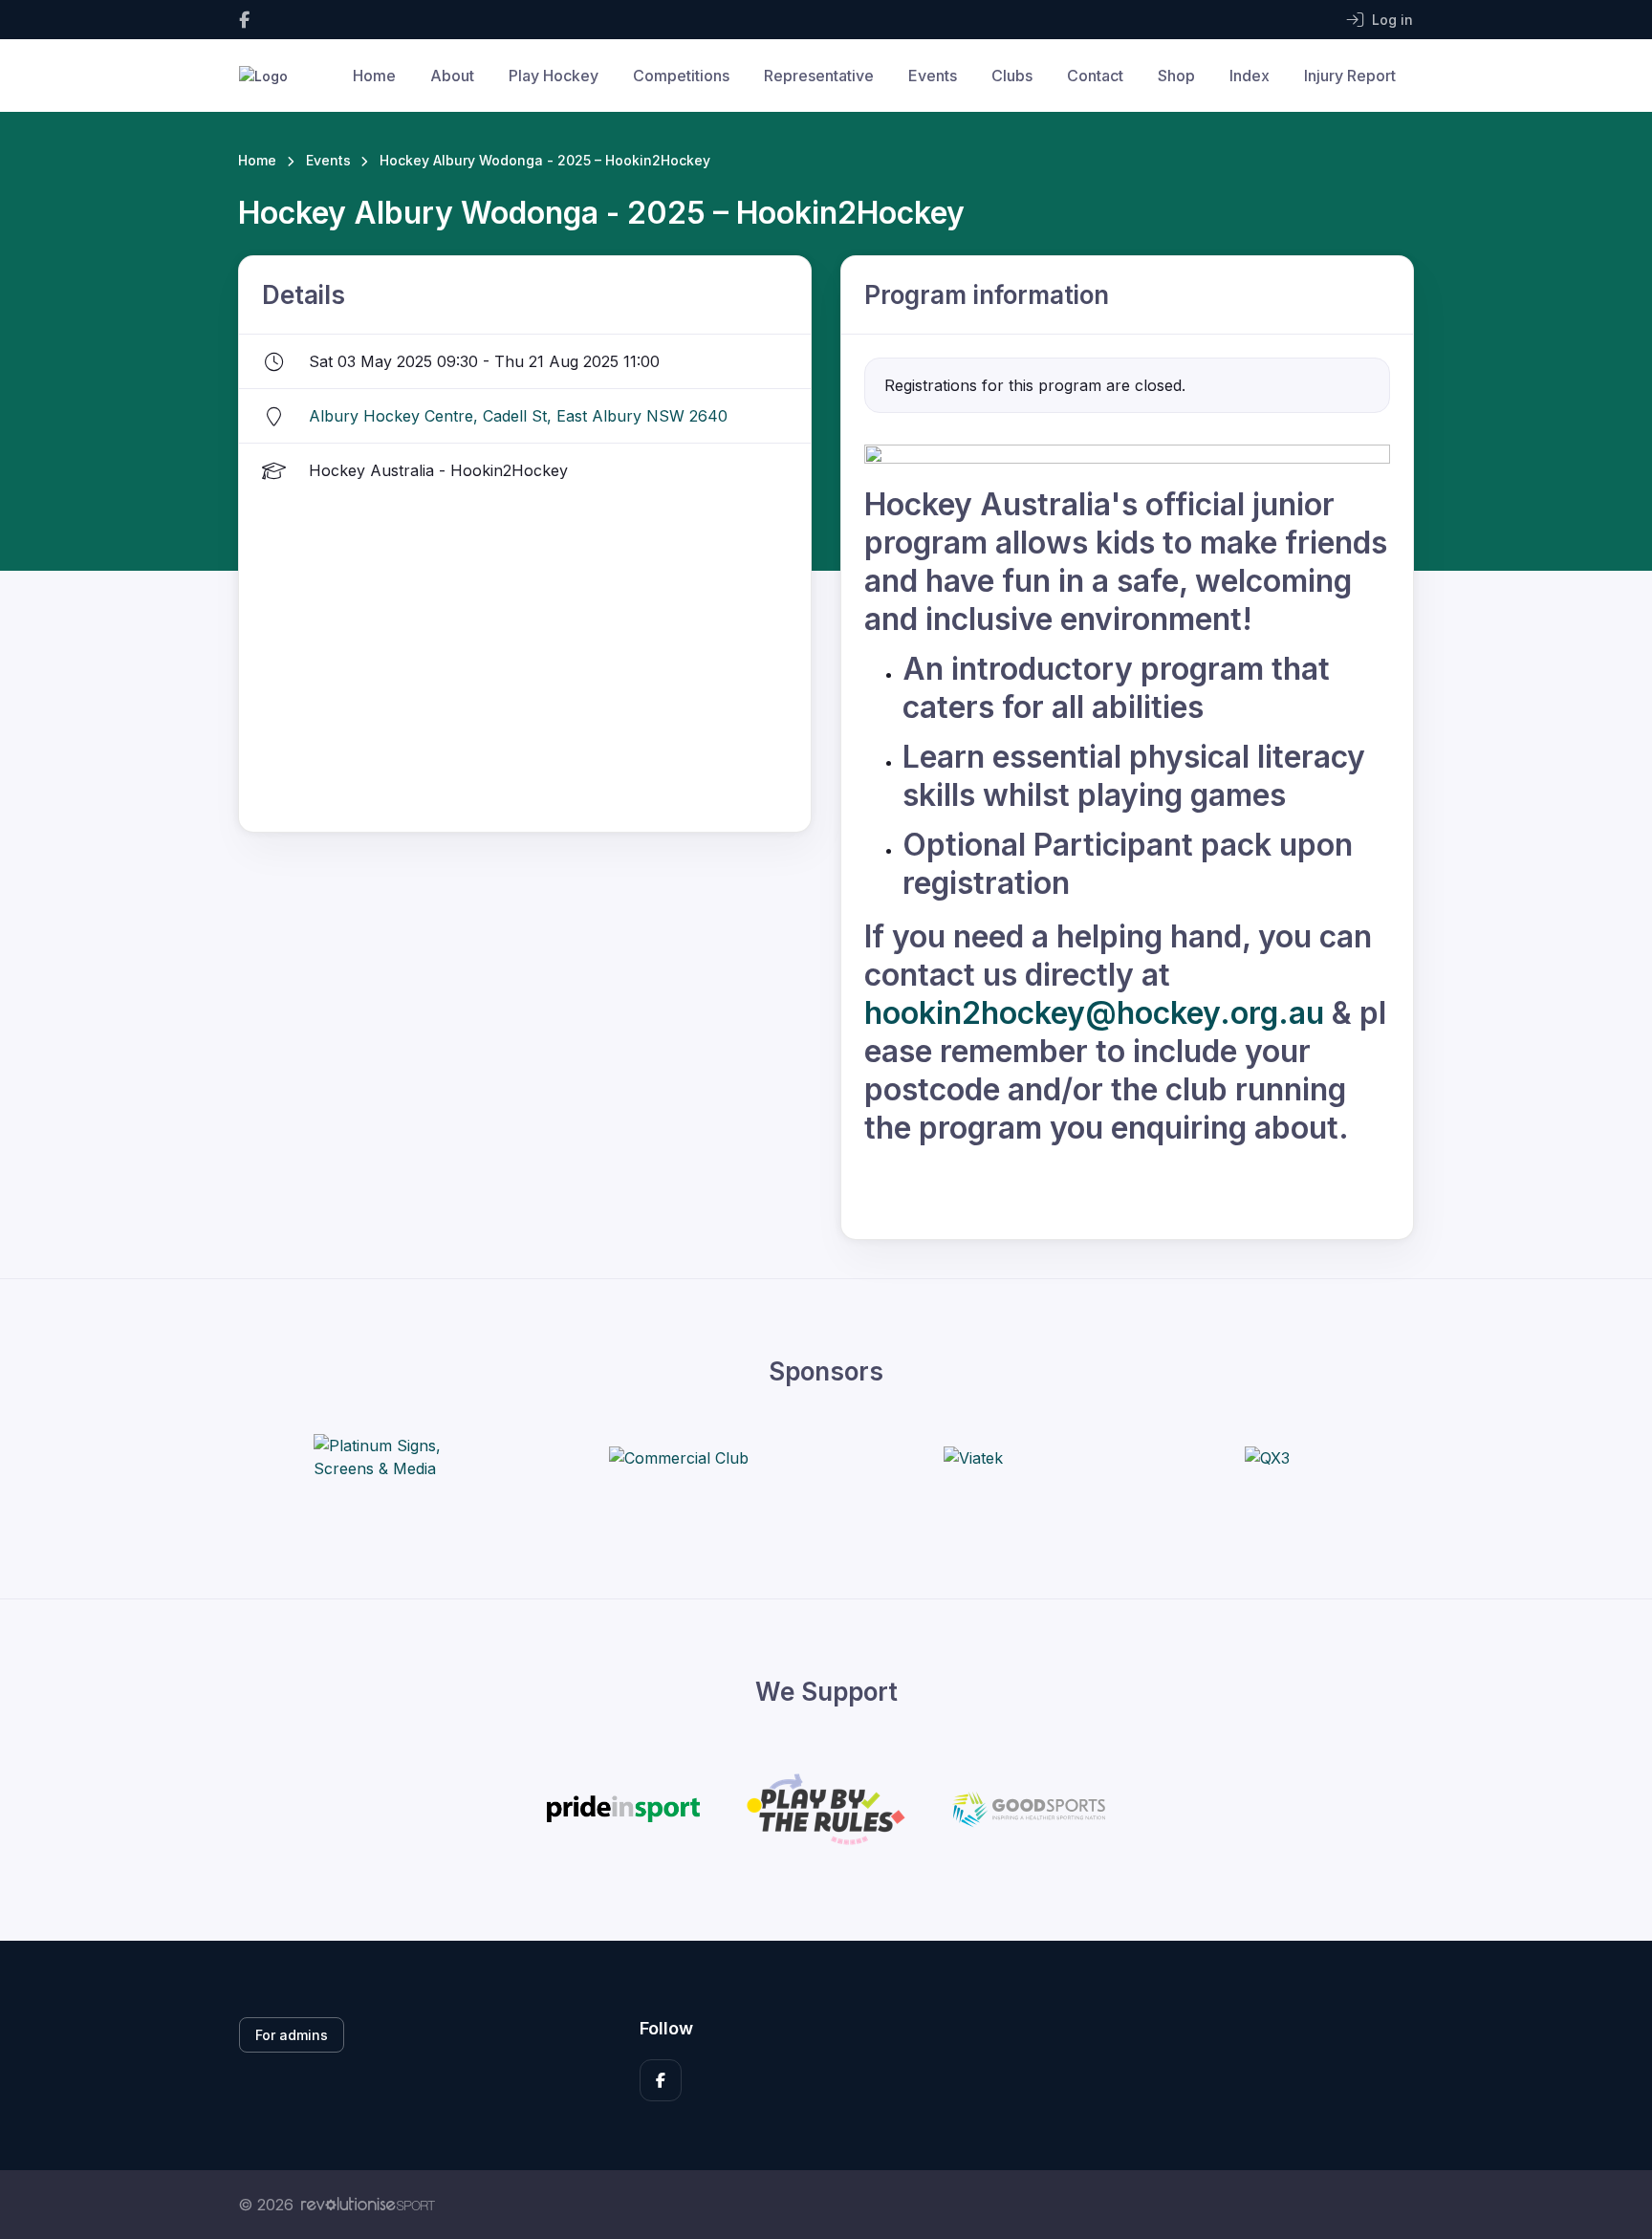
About (452, 76)
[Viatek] (973, 1457)
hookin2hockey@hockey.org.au (1094, 1013)
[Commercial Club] (679, 1457)
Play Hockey (554, 76)
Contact (1095, 76)
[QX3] (1267, 1457)
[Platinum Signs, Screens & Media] (385, 1457)
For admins (292, 2035)
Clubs (1012, 76)
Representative (819, 76)
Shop (1176, 76)
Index (1250, 76)
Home (374, 76)
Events (933, 76)
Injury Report (1350, 76)
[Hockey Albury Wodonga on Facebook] (244, 20)
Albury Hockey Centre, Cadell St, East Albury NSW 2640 (518, 416)
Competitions (681, 76)
